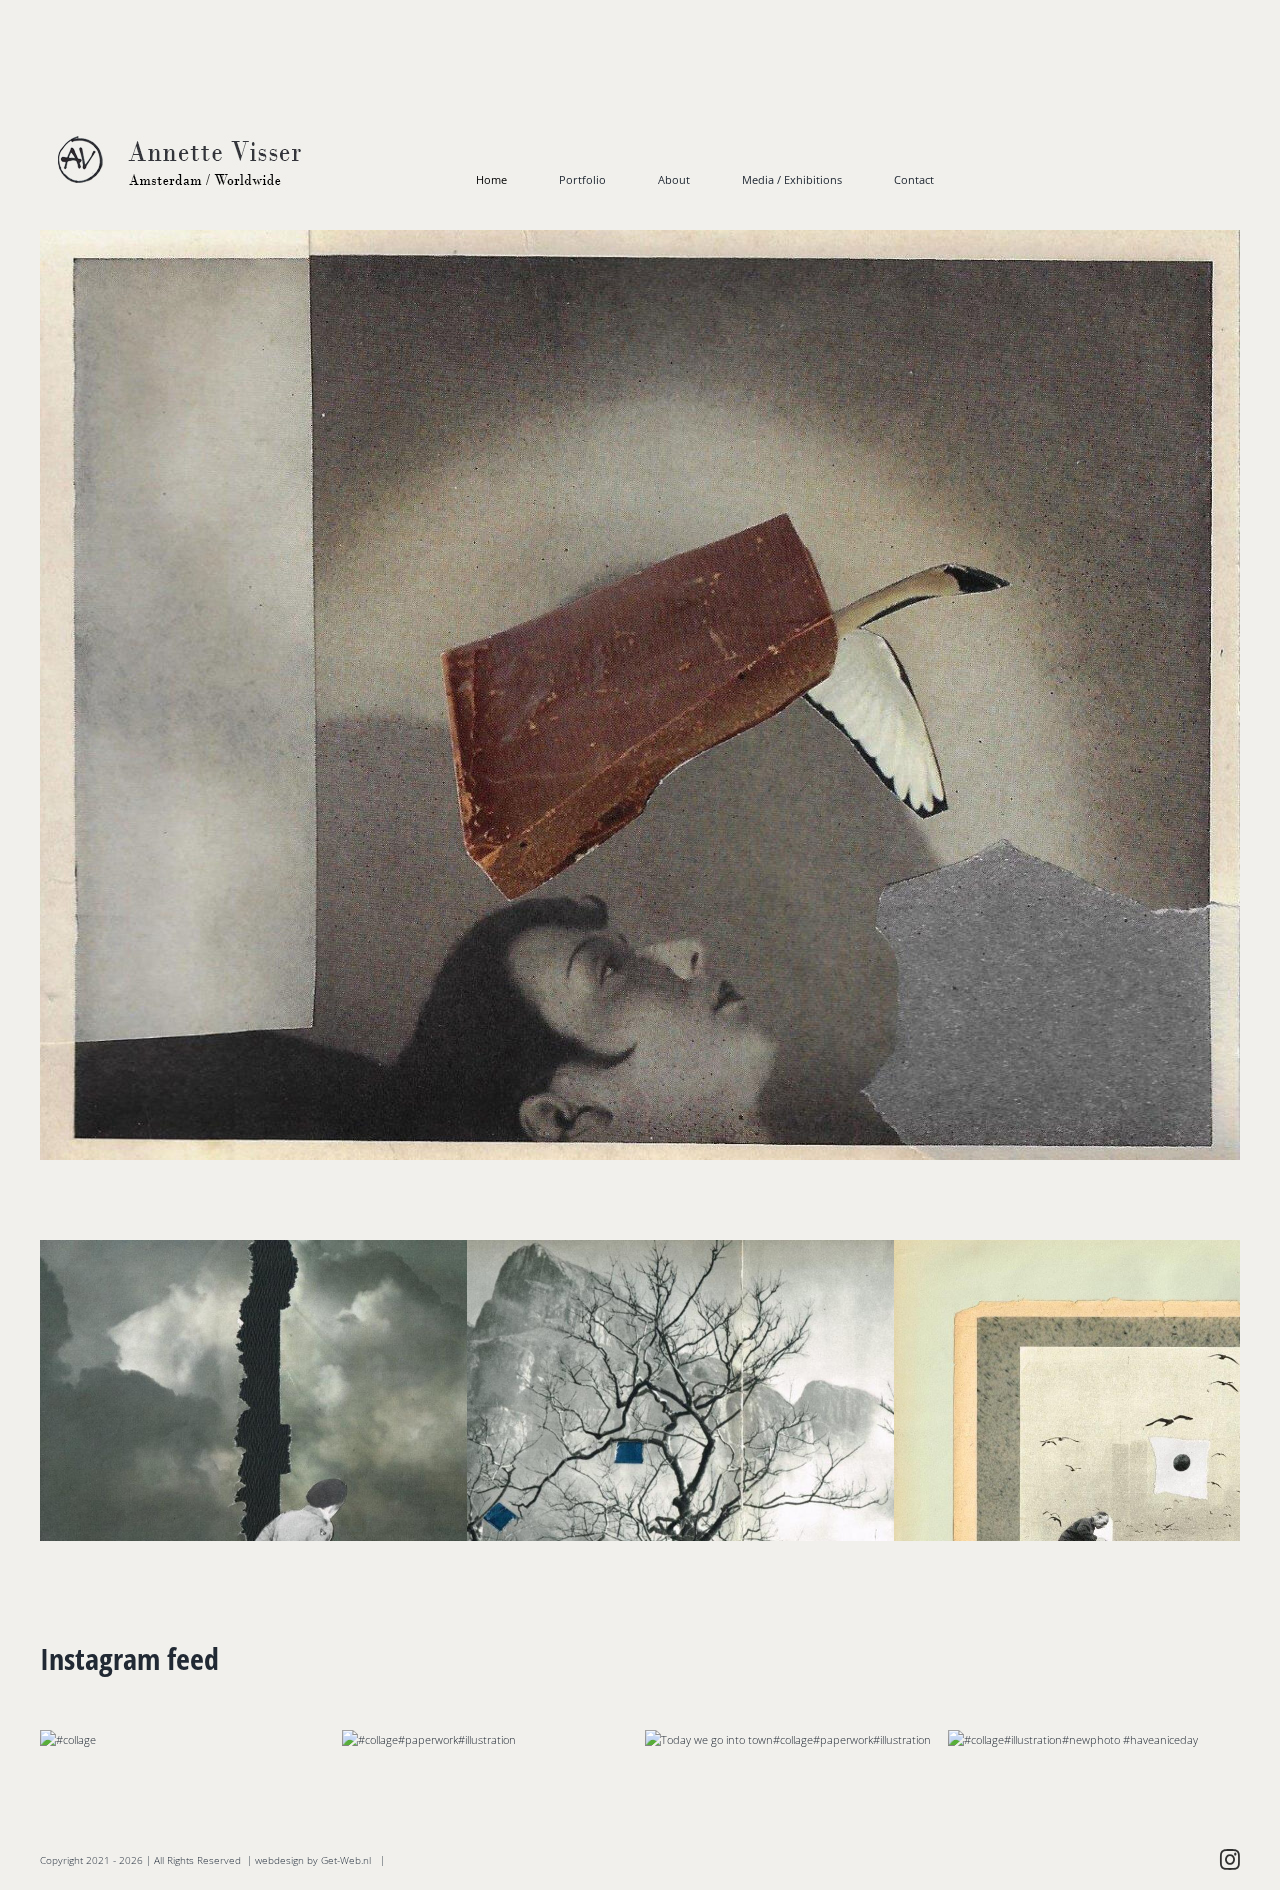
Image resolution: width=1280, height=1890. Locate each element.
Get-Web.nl (346, 1860)
